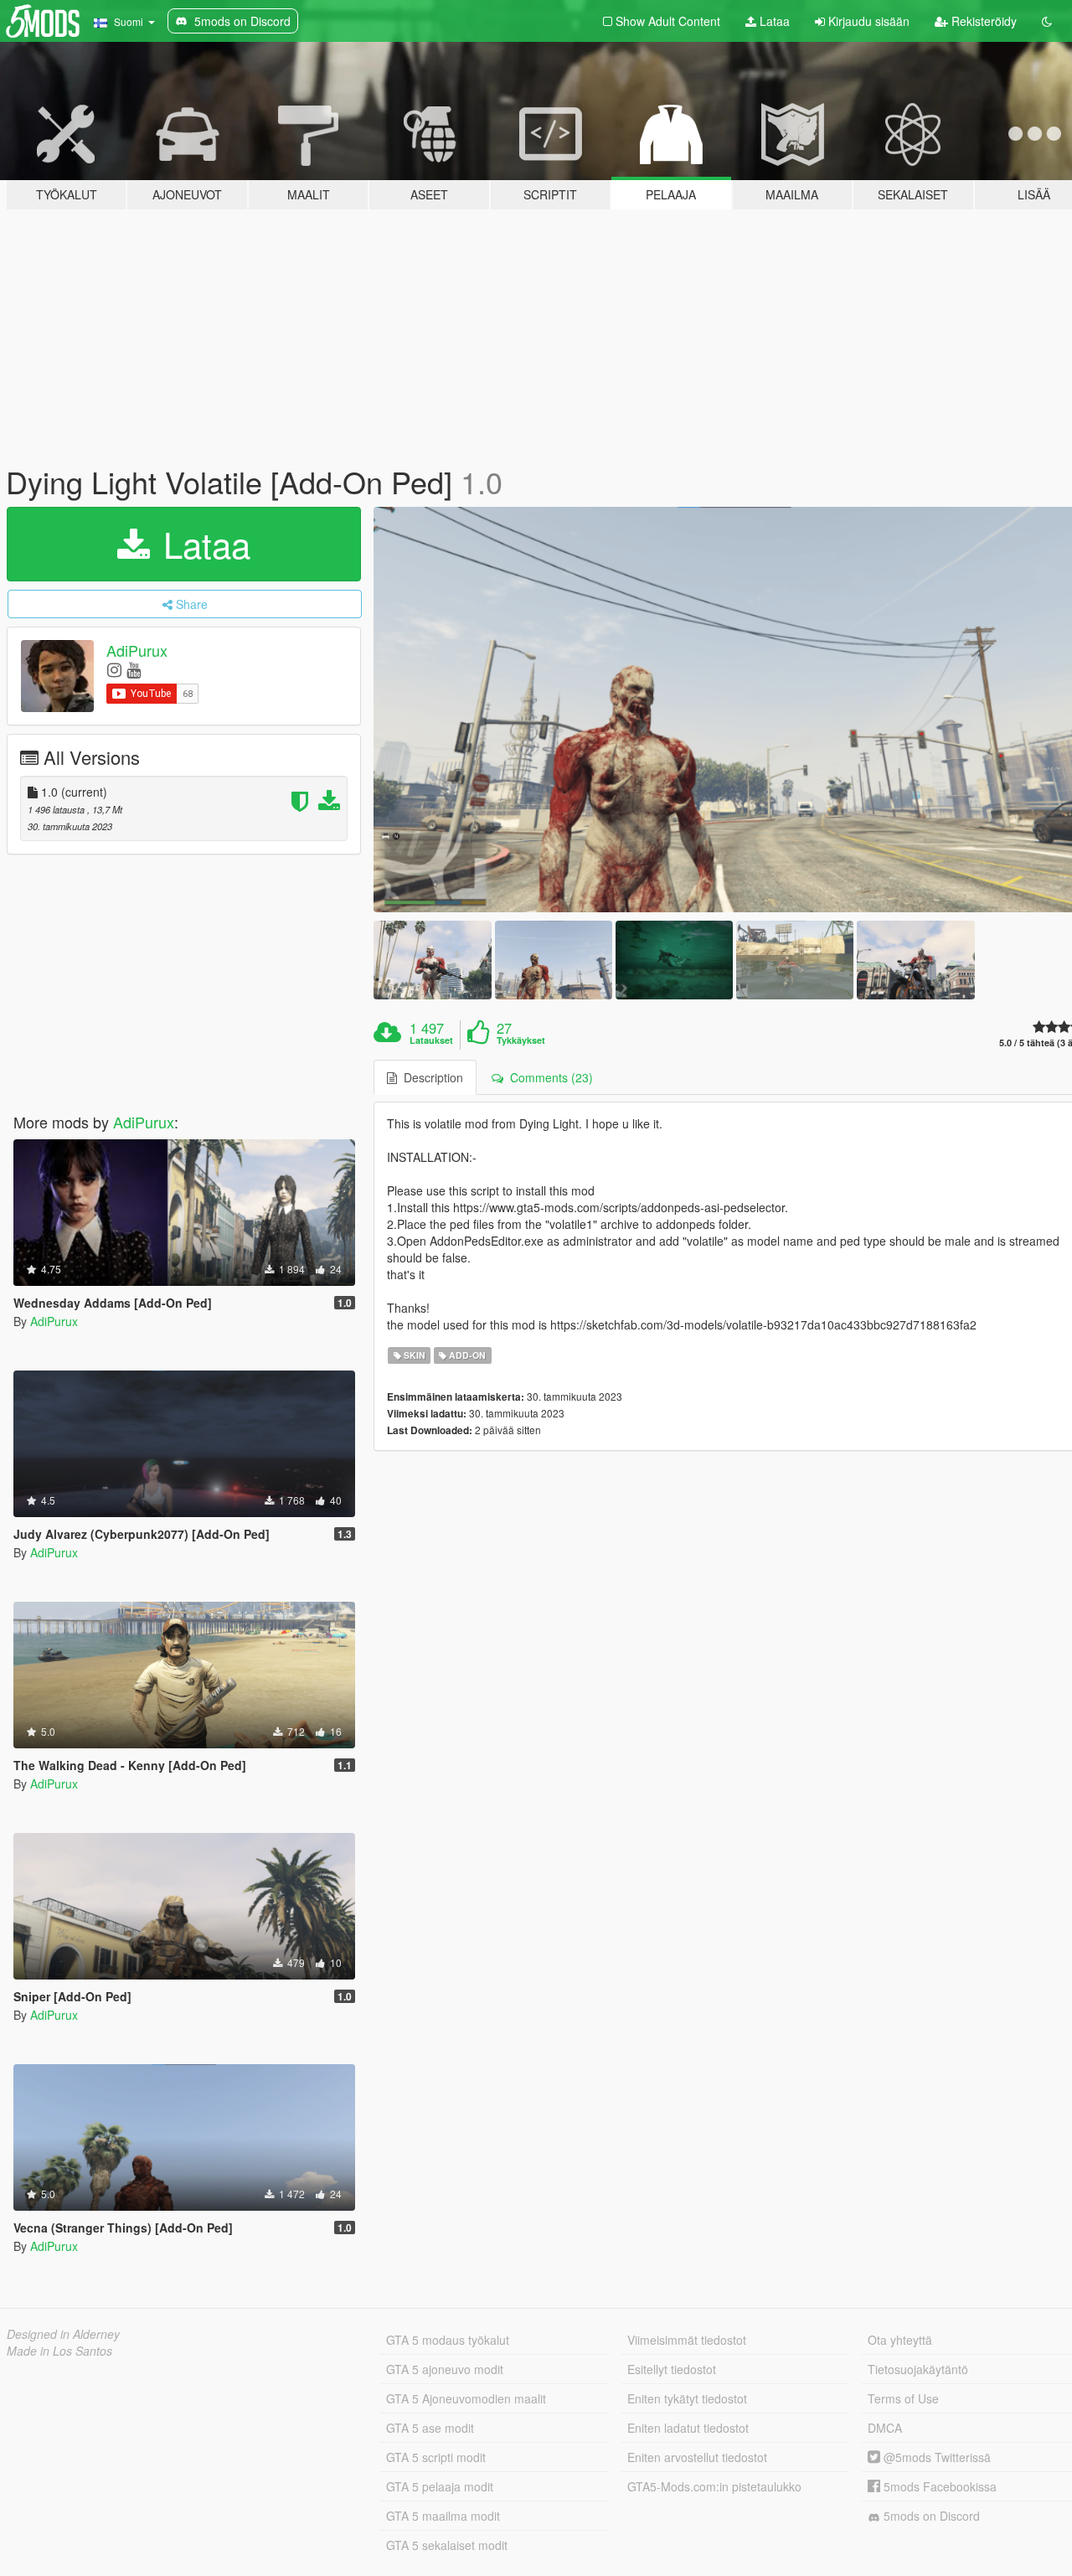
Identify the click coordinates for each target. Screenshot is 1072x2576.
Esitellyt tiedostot (672, 2369)
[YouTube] (134, 669)
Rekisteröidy (982, 21)
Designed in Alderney (63, 2334)
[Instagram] (114, 669)
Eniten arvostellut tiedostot (697, 2457)
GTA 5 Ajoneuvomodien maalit (466, 2398)
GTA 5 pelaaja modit (440, 2486)
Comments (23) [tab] (548, 1077)
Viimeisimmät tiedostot (687, 2340)
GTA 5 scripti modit (436, 2457)
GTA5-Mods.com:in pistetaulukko (714, 2486)
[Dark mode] (1047, 21)
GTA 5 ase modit (430, 2428)
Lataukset (431, 1040)
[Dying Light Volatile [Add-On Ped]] (432, 960)
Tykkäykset (521, 1040)
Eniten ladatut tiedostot (688, 2428)
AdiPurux (137, 650)
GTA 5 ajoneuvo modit (445, 2369)
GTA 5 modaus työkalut (448, 2340)
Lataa (773, 21)
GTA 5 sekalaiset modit (447, 2545)
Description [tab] (430, 1077)
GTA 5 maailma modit (443, 2516)
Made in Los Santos (59, 2351)
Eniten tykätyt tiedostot (687, 2398)
